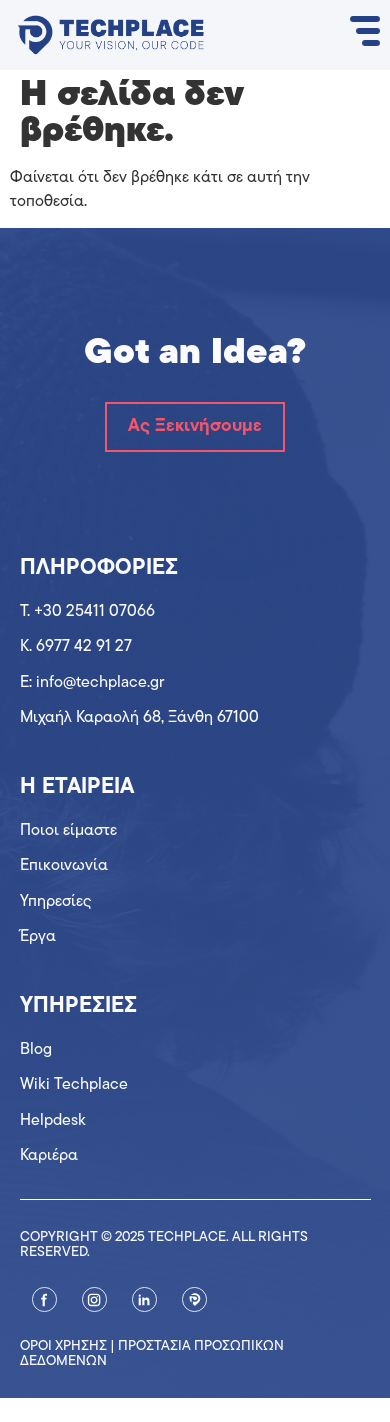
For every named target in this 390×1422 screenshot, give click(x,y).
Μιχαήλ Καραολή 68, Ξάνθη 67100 (139, 718)
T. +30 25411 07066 (87, 612)
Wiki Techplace (74, 1085)
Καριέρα (49, 1156)
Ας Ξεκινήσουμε (195, 427)
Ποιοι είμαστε (68, 831)
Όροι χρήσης (63, 1346)
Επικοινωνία (64, 866)
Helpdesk (53, 1121)
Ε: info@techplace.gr (92, 683)
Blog (36, 1050)
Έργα (38, 937)
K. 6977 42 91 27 (76, 647)
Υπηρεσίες (56, 902)
